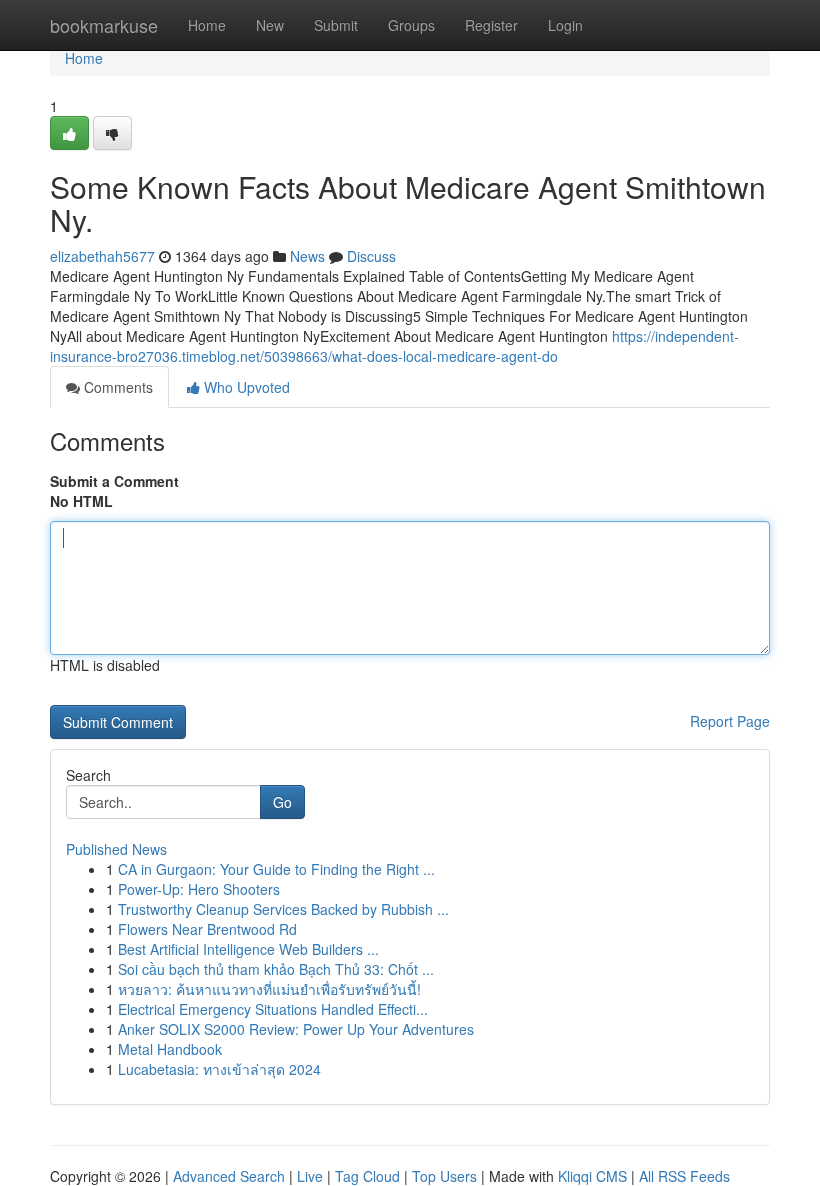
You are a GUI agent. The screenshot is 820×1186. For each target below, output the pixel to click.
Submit (336, 25)
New (270, 25)
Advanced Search (229, 1176)
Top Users (444, 1176)
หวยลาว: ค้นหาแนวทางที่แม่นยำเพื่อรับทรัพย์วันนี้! (269, 989)
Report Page (730, 721)
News (307, 256)
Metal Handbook (170, 1049)
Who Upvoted (245, 387)
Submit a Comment (114, 481)
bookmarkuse (104, 25)
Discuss (371, 256)
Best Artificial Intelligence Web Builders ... (248, 949)
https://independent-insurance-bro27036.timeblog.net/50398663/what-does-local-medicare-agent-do (394, 346)
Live (310, 1176)
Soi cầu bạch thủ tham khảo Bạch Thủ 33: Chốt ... (276, 969)
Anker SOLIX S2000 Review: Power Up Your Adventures (296, 1029)
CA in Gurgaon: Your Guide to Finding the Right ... (276, 869)
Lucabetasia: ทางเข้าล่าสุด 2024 (219, 1069)
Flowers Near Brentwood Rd (207, 929)
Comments (116, 387)
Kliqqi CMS (592, 1176)
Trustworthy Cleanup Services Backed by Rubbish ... (283, 909)
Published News (116, 849)
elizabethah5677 (102, 256)
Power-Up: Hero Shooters (199, 889)
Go (282, 802)
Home (207, 25)
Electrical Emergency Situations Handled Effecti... (273, 1009)
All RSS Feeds (684, 1176)
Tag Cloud (367, 1176)
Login (565, 25)
